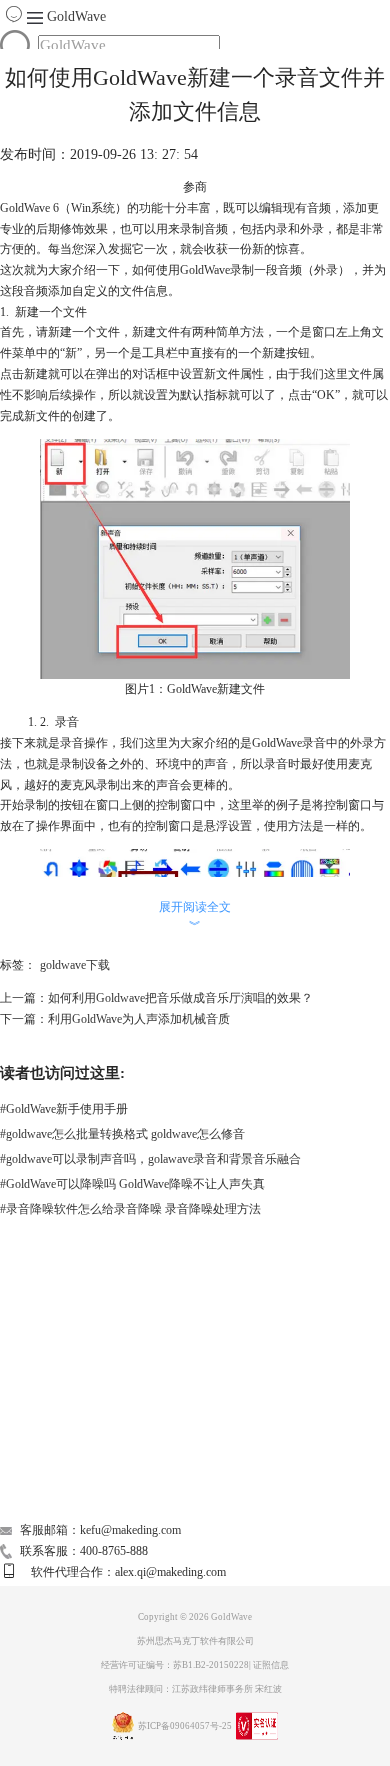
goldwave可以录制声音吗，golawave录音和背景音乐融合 (150, 1159)
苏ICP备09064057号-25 (185, 1726)
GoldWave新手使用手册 (64, 1109)
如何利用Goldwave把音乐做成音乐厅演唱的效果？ (180, 998)
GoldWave (76, 16)
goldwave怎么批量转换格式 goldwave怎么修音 (122, 1134)
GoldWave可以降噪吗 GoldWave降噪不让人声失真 (132, 1184)
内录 (276, 229)
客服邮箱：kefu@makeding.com (100, 1530)
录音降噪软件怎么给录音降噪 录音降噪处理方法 (130, 1209)
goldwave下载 (75, 965)
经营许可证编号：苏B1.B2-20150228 (175, 1665)
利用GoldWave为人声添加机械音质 (139, 1019)
